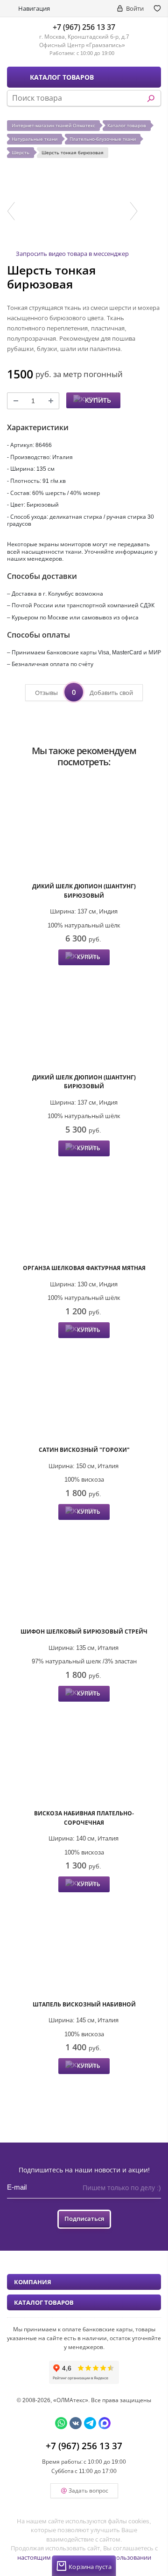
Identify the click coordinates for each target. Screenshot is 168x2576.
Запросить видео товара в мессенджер (72, 254)
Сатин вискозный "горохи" (84, 1450)
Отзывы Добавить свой (84, 692)
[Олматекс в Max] (105, 2423)
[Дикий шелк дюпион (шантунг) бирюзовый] (84, 830)
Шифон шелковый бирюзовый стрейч (84, 1631)
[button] (11, 211)
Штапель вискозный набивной (84, 2004)
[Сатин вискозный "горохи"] (84, 1393)
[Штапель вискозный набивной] (84, 1947)
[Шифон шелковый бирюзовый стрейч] (84, 1575)
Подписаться (84, 2219)
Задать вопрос (88, 2490)
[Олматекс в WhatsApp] (61, 2423)
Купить (98, 400)
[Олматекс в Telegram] (90, 2423)
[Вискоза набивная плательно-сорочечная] (84, 1757)
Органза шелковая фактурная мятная (84, 1268)
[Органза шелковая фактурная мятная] (84, 1211)
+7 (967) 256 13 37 (84, 27)
